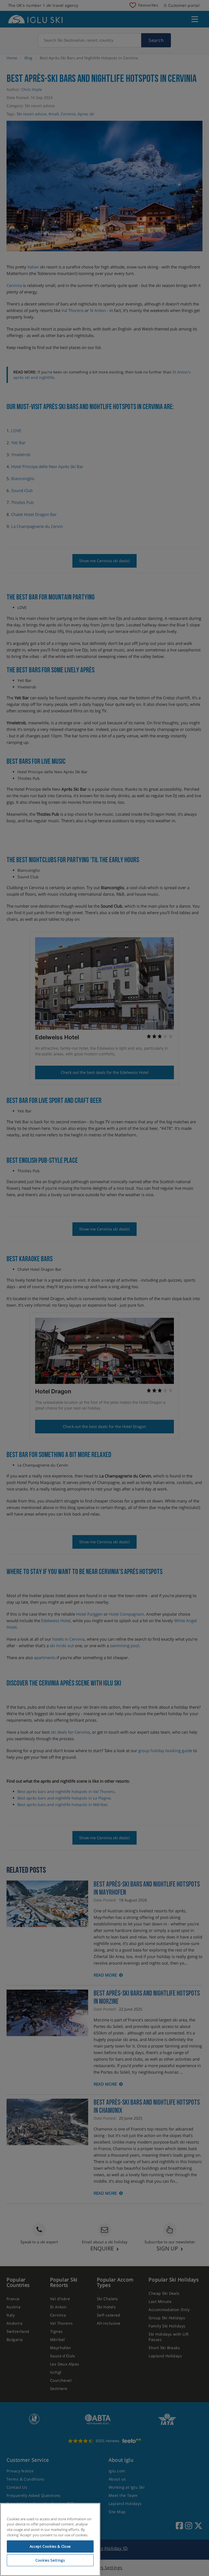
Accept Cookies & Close (50, 2546)
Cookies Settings (50, 2560)
